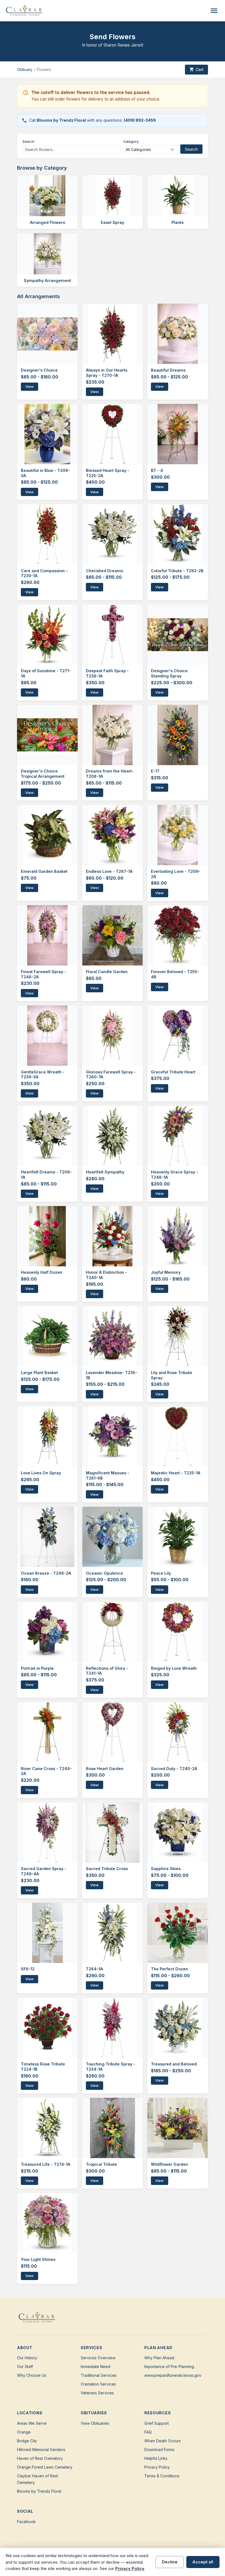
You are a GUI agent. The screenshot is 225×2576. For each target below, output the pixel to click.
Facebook (26, 2522)
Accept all (203, 2562)
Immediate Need (95, 2366)
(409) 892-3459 (140, 120)
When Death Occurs (163, 2441)
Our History (27, 2358)
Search (28, 142)
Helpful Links (156, 2458)
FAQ (148, 2432)
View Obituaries (95, 2423)
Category (131, 142)
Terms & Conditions (162, 2476)
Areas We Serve (32, 2423)
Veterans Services (97, 2393)
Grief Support (157, 2423)
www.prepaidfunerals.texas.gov (173, 2375)
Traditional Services (99, 2375)
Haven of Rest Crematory (40, 2458)
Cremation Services (98, 2384)
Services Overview (98, 2358)
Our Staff (25, 2366)
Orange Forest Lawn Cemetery (45, 2467)
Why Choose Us (32, 2375)
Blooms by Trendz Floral (39, 2491)
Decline (170, 2562)
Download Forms (159, 2450)
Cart (196, 69)
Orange (24, 2432)
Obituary (25, 69)
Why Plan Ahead (159, 2358)
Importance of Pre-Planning (169, 2366)
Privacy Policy (157, 2467)
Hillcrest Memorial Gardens (41, 2450)
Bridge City (27, 2441)
